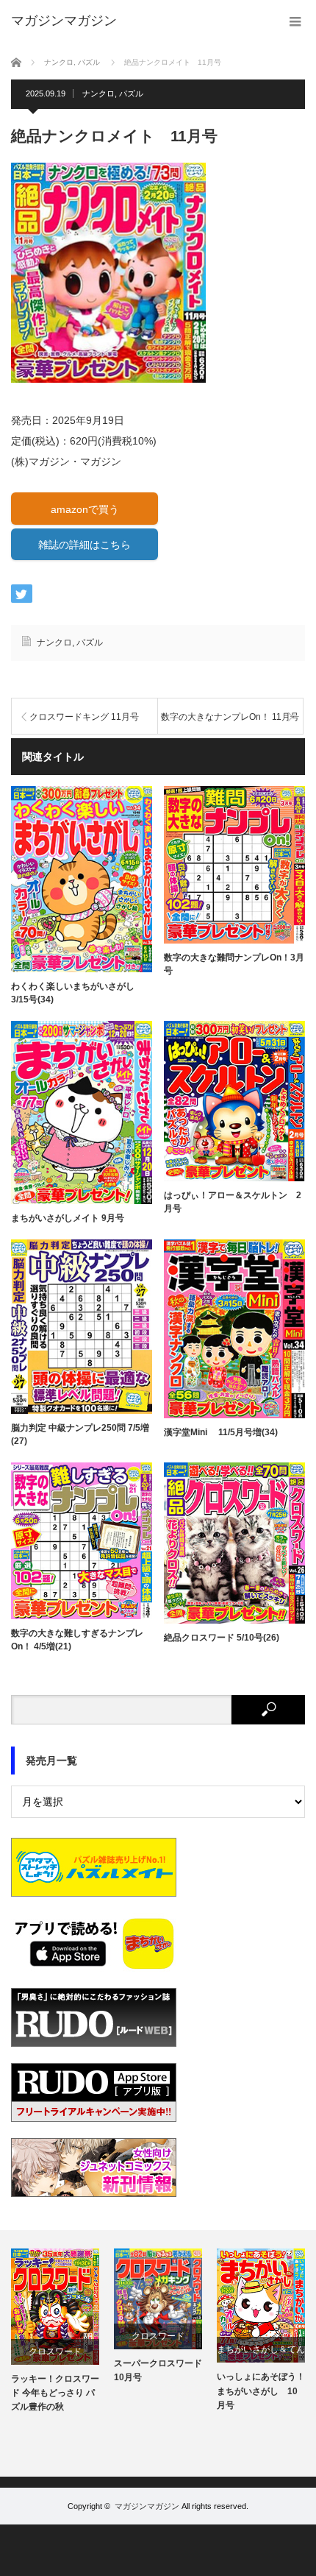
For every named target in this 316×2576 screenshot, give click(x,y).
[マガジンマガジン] (64, 21)
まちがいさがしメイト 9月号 (68, 1218)
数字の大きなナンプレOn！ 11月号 (230, 717)
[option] (55, 2332)
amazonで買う (85, 509)
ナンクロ (98, 93)
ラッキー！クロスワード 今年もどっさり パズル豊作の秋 (55, 2393)
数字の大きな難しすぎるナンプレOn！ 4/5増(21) (77, 1640)
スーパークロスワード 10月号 (158, 2370)
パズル (131, 93)
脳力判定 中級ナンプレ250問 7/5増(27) (80, 1434)
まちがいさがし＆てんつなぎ (261, 2353)
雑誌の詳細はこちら (85, 545)
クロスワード (55, 2352)
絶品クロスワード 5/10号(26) (222, 1638)
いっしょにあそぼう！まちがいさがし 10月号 (261, 2391)
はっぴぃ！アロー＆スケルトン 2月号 (233, 1202)
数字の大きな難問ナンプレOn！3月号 (234, 964)
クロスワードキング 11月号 (84, 717)
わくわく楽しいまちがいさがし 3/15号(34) (73, 993)
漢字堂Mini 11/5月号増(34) (221, 1432)
